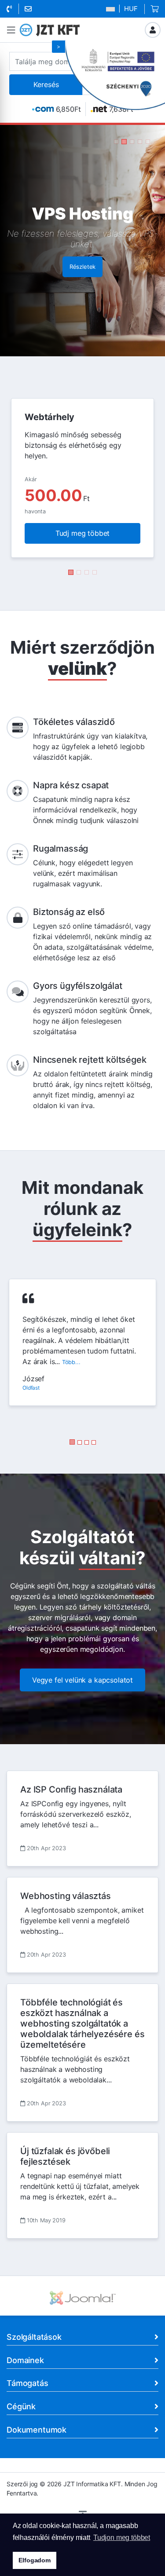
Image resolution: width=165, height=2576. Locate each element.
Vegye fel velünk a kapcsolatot (82, 1680)
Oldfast (31, 1388)
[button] (11, 30)
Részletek (83, 284)
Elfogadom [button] (35, 2560)
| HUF (127, 9)
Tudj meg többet (83, 533)
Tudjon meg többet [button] (122, 2538)
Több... (71, 1362)
